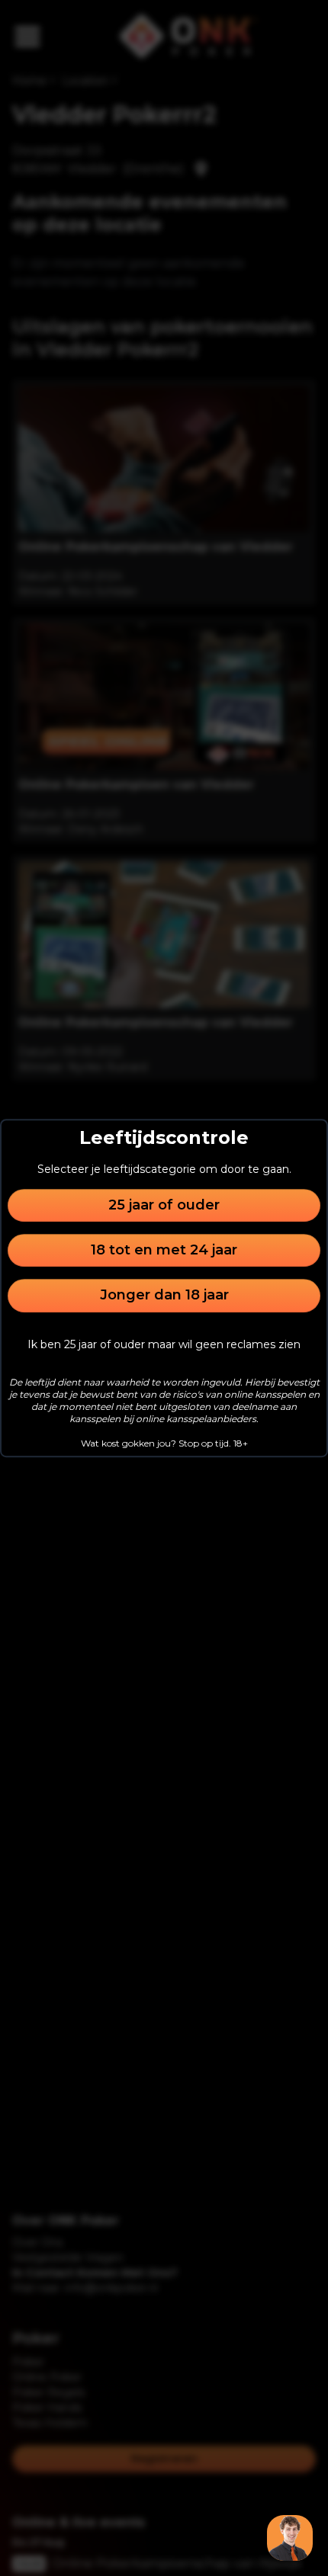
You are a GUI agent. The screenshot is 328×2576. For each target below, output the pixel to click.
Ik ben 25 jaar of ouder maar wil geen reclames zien (164, 1344)
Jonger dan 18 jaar (164, 1296)
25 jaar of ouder (164, 1205)
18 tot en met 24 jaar (164, 1250)
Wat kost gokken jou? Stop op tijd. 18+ (164, 1443)
